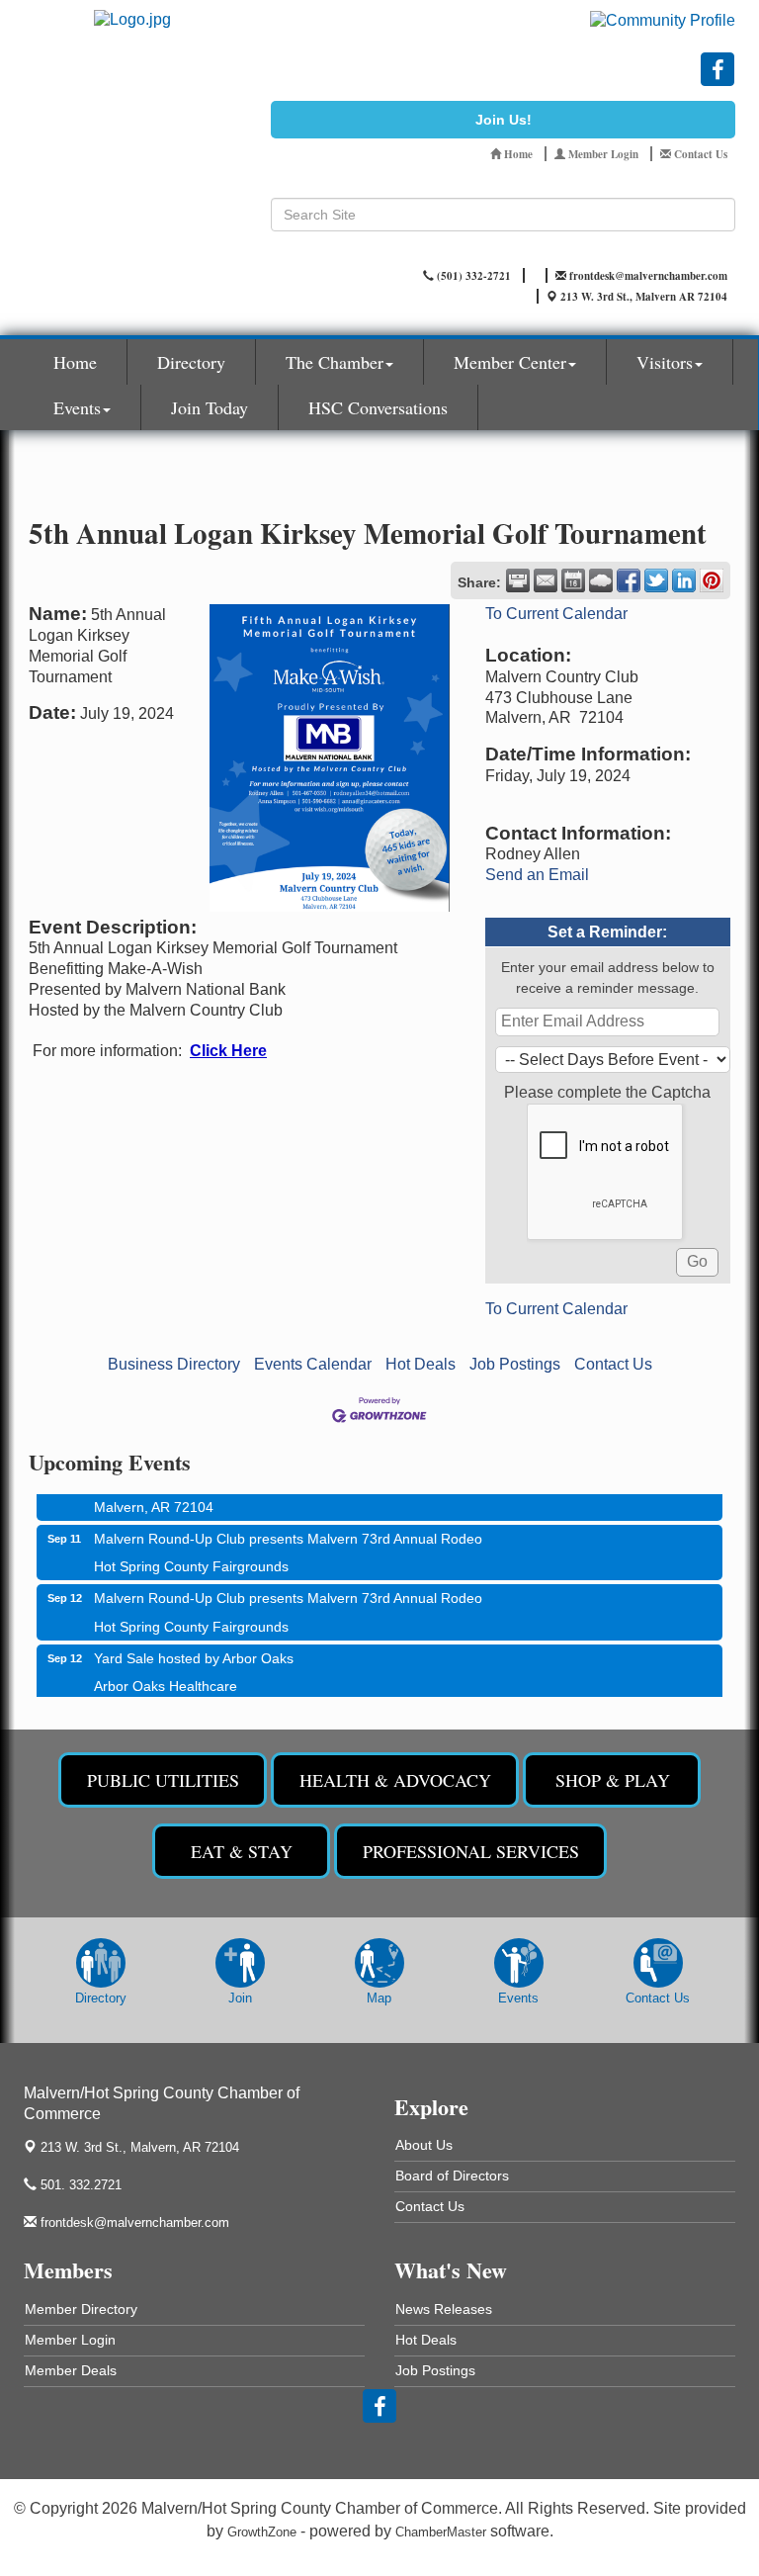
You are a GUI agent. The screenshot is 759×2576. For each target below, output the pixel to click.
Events (77, 407)
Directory (191, 362)
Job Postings (515, 1364)
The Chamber (335, 362)
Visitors (665, 362)
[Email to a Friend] (546, 580)
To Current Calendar (556, 614)
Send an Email (537, 875)
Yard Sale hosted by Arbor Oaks (194, 1646)
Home (75, 362)
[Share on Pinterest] (712, 580)
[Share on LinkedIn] (684, 580)
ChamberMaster (441, 2532)
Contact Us (613, 1364)
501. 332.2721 (79, 2185)
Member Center (510, 362)
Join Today (210, 407)
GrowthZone (262, 2532)
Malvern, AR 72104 (140, 2147)
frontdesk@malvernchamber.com (133, 2222)
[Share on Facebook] (629, 580)
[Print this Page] (518, 580)
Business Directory (174, 1364)
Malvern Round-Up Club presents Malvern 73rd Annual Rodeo (288, 1527)
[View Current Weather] (601, 580)
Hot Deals (421, 1364)
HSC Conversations (378, 407)
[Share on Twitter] (656, 580)
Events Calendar (313, 1364)
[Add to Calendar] (573, 580)
